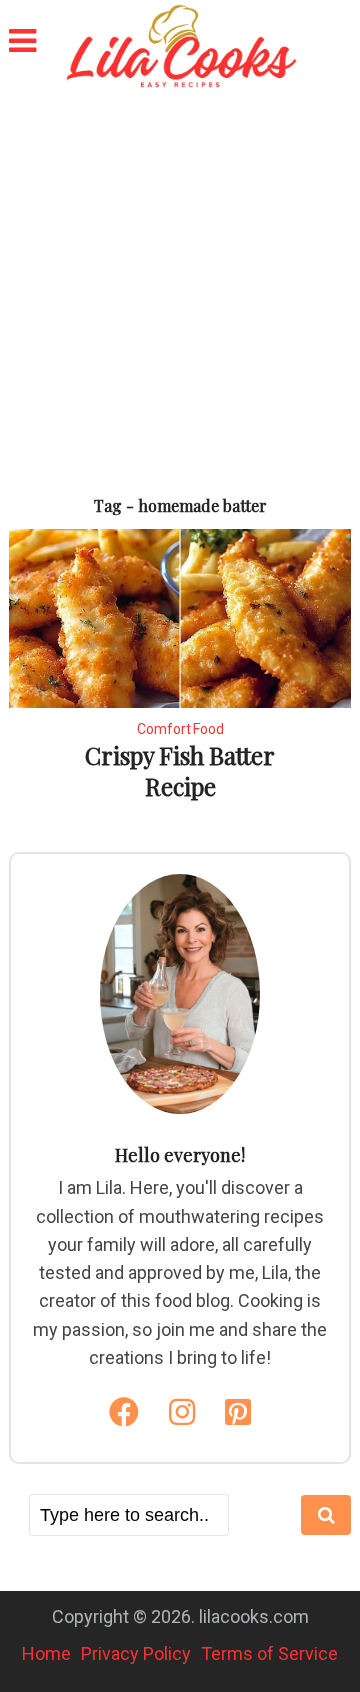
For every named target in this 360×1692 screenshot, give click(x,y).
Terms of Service (269, 1653)
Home (46, 1653)
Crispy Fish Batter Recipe (180, 770)
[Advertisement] (180, 280)
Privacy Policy (136, 1653)
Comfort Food (180, 729)
